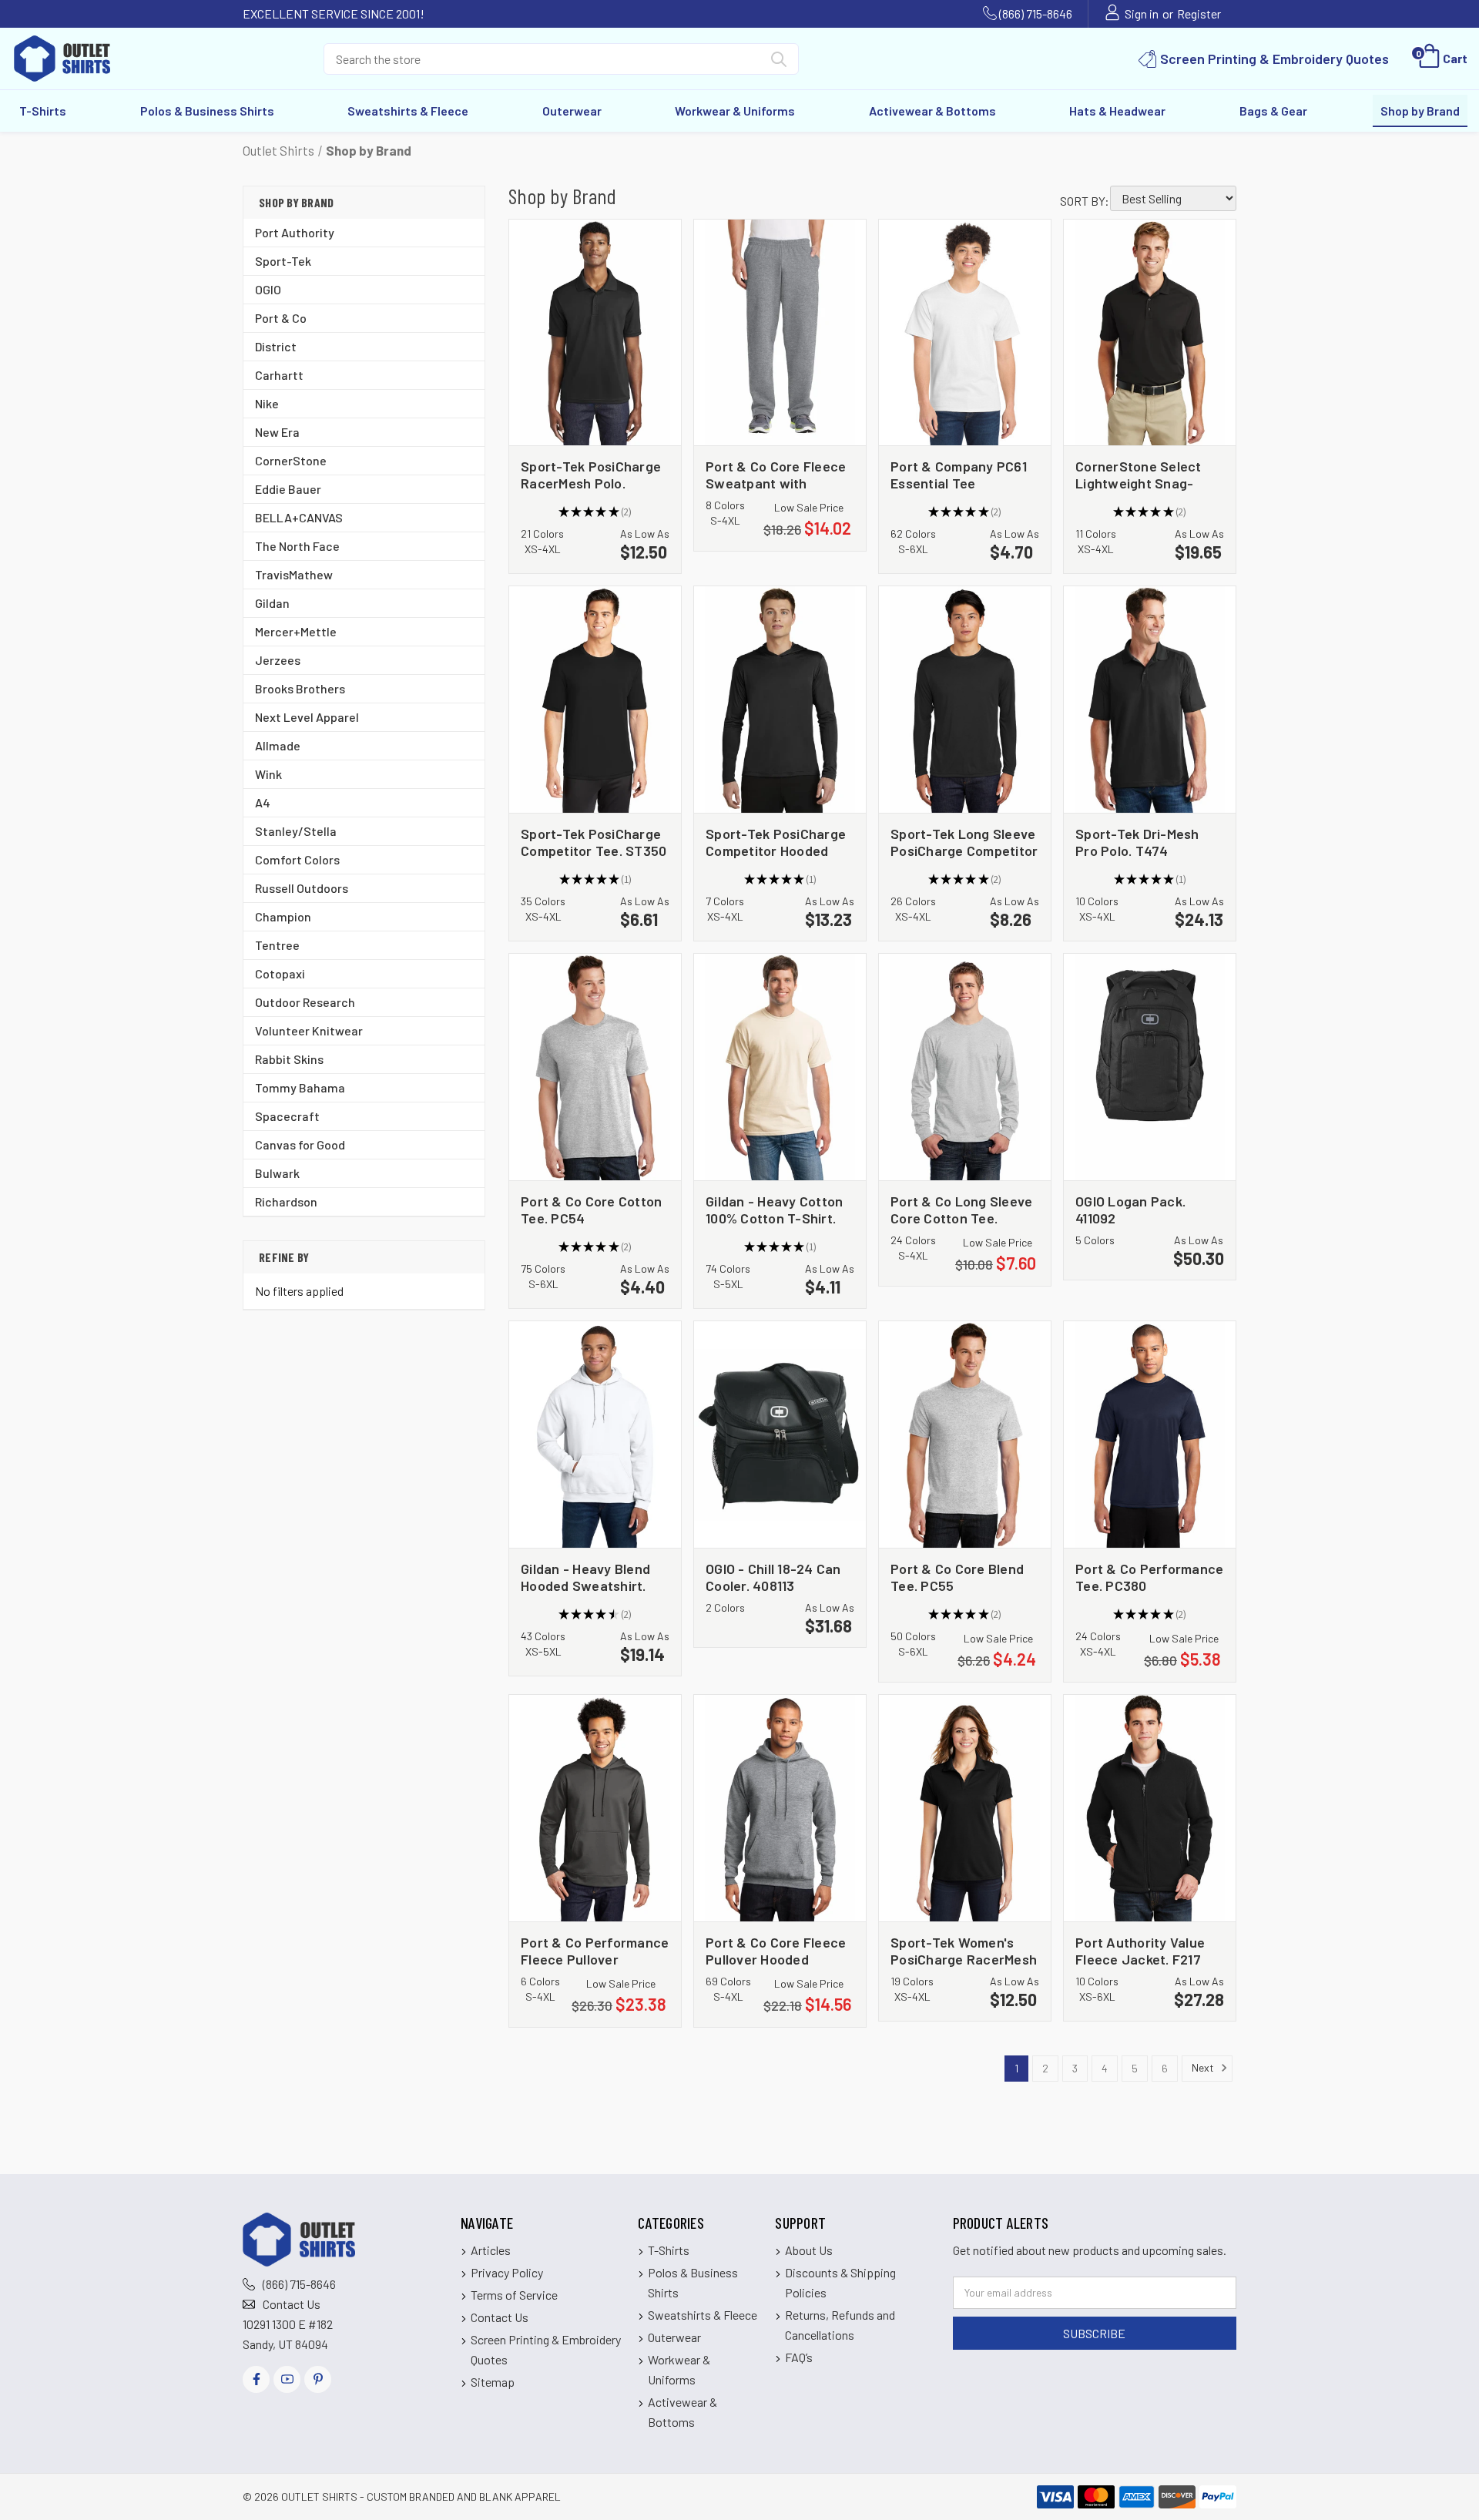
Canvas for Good (300, 1144)
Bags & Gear (1273, 111)
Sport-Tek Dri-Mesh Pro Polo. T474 (1137, 842)
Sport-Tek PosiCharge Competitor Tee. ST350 (594, 842)
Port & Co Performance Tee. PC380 (1149, 1577)
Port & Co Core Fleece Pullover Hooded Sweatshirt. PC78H (776, 1950)
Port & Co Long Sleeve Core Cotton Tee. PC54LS (961, 1209)
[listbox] (1173, 198)
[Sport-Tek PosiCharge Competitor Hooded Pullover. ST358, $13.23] (780, 700)
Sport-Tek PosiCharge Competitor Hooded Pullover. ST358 (776, 842)
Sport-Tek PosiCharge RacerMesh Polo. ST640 (591, 474)
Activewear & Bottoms (932, 111)
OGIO (268, 289)
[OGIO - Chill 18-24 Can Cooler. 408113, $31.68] (780, 1434)
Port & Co (281, 318)
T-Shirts (43, 111)
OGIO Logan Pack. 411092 (1130, 1209)
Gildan (272, 603)
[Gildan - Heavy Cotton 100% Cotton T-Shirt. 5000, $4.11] (780, 1067)
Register (1199, 13)
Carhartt (279, 375)
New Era (277, 432)
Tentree (277, 945)
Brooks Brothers (300, 688)
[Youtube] (287, 2379)
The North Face (297, 546)
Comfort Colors (297, 859)
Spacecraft (287, 1116)
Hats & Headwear (1117, 111)
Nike (267, 403)
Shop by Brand (1420, 111)
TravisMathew (294, 574)
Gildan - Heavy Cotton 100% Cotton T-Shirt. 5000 (774, 1209)
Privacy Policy (507, 2272)
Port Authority (295, 232)
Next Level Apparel (307, 717)
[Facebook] (256, 2379)
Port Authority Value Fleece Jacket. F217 (1140, 1950)
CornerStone (291, 460)
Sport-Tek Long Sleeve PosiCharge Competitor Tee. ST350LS (964, 842)
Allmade (278, 745)
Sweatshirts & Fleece (408, 111)
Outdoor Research (305, 1002)
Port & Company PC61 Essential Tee (959, 474)
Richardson (286, 1201)
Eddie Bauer (288, 489)
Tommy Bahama (300, 1087)
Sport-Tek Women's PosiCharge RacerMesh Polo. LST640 (964, 1950)
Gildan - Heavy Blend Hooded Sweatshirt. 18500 (585, 1577)
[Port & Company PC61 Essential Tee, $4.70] (965, 333)
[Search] (779, 62)
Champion (283, 916)
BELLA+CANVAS (299, 517)
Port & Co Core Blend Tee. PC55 (957, 1577)
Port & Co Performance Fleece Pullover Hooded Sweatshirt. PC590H (595, 1950)
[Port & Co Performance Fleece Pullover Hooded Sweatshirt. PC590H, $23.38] (595, 1808)
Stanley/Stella (296, 831)
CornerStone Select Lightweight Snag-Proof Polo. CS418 (1139, 474)
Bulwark (277, 1173)
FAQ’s (799, 2357)
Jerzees (278, 660)
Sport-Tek (283, 261)
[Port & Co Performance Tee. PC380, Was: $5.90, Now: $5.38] (1150, 1434)
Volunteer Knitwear (309, 1030)
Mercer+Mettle (296, 631)
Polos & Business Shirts (207, 111)
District (276, 346)
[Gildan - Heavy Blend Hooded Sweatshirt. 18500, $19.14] (595, 1434)
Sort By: (1085, 201)
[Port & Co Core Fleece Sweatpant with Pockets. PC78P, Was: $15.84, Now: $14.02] (780, 333)
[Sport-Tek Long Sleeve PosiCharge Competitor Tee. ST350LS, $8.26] (965, 700)
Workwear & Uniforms (735, 111)
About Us (809, 2250)
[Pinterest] (318, 2379)
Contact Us (292, 2304)
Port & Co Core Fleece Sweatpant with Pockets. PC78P (776, 474)
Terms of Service (514, 2295)
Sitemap (493, 2382)
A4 (263, 802)
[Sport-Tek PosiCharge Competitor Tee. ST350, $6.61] (595, 700)
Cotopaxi (280, 973)
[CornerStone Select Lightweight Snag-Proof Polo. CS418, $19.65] (1150, 333)
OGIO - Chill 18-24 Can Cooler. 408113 (773, 1577)
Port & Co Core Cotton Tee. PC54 (591, 1209)
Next (1204, 2067)
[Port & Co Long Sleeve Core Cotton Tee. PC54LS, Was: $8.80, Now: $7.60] (965, 1067)
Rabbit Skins (289, 1059)
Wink (268, 774)
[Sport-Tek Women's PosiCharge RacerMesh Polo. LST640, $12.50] (965, 1808)
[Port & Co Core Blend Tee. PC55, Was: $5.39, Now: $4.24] (965, 1434)
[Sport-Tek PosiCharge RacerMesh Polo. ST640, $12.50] (595, 333)
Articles (491, 2250)
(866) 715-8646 (1036, 13)
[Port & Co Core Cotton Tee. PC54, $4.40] (595, 1067)
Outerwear (572, 111)
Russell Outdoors (302, 888)
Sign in (1142, 13)
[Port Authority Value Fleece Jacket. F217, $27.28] (1150, 1808)
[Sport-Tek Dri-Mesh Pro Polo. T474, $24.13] (1150, 700)
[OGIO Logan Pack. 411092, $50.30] (1150, 1067)
